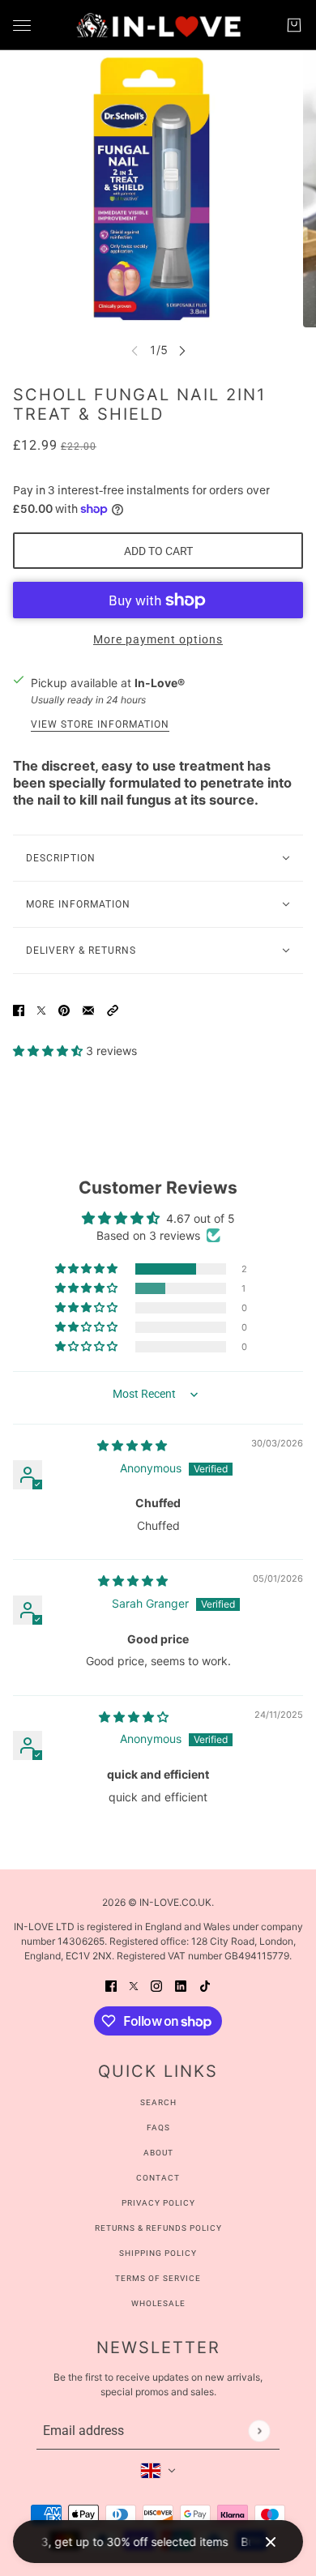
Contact (158, 2178)
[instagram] (156, 1985)
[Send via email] (88, 1008)
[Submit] (259, 2431)
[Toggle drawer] (22, 26)
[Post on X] (41, 1008)
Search (158, 2102)
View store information (100, 725)
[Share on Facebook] (19, 1008)
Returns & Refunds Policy (158, 2228)
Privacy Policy (158, 2203)
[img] (132, 1445)
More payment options (158, 639)
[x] (134, 1985)
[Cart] (294, 25)
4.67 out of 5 (201, 1218)
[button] (113, 1008)
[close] (271, 2542)
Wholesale (158, 2303)
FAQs (158, 2127)
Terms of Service (158, 2278)
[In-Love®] (158, 25)
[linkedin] (181, 1985)
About (158, 2153)
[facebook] (111, 1985)
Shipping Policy (158, 2253)
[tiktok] (205, 1985)
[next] (182, 350)
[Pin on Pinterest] (64, 1008)
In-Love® (160, 683)
